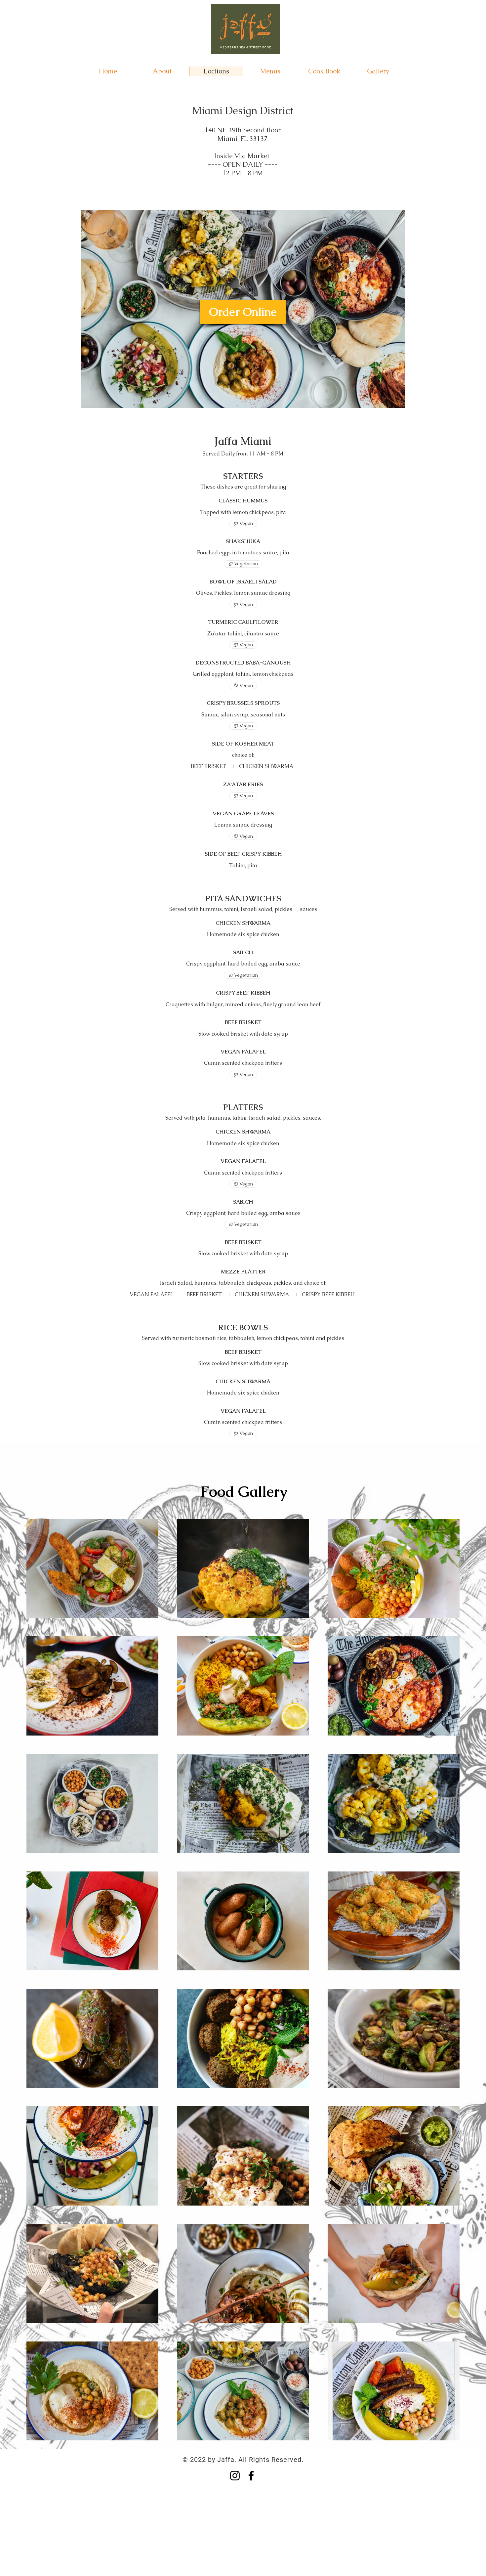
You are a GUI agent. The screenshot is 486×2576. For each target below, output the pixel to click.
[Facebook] (251, 2476)
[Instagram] (235, 2476)
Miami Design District (243, 110)
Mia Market (252, 156)
